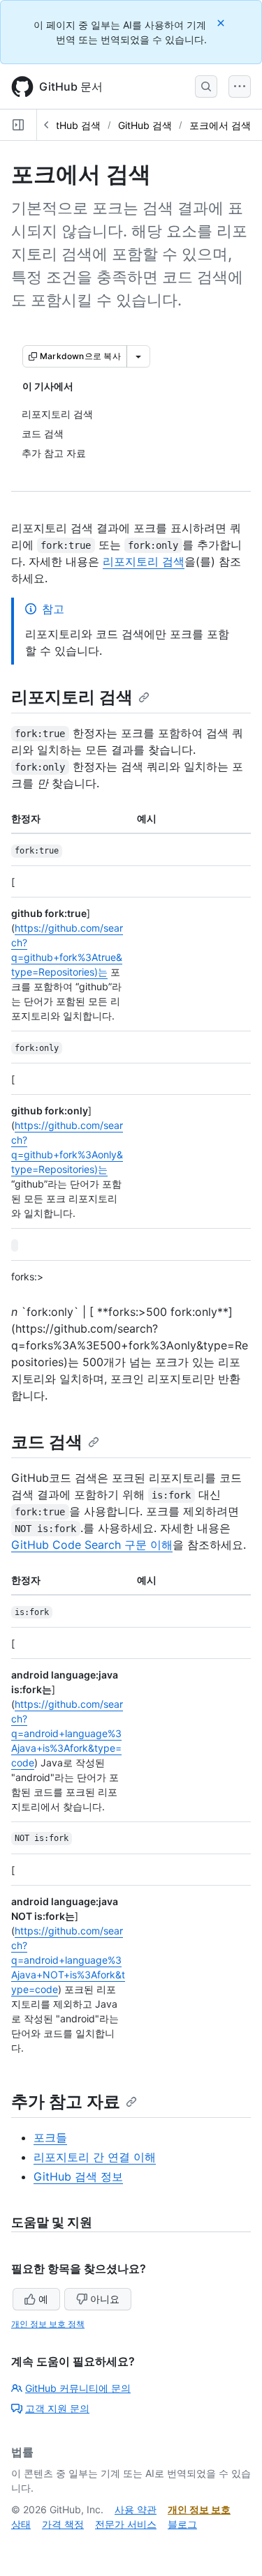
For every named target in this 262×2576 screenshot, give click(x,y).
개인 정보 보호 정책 (48, 2324)
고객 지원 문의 (57, 2408)
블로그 (182, 2524)
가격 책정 (63, 2524)
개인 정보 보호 (199, 2509)
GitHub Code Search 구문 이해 (92, 1545)
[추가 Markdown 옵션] (138, 356)
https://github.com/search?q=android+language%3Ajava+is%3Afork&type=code (67, 1733)
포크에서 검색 (220, 125)
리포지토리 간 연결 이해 (95, 2157)
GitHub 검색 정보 (78, 2176)
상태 (21, 2524)
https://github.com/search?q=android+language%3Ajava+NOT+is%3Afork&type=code (68, 1960)
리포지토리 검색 (144, 561)
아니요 (105, 2299)
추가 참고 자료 (66, 2101)
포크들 (50, 2137)
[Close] (222, 23)
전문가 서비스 (126, 2524)
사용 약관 (136, 2509)
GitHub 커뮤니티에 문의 (78, 2388)
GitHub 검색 (74, 125)
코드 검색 (47, 1442)
